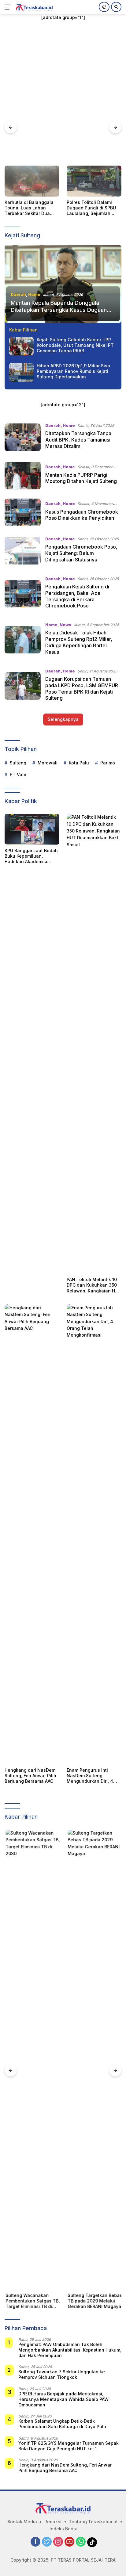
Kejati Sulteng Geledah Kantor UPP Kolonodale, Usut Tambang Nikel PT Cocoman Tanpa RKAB (75, 345)
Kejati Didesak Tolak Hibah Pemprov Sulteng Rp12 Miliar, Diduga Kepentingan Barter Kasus (79, 642)
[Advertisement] (63, 99)
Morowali (48, 763)
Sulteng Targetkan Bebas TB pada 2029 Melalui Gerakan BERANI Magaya (94, 2301)
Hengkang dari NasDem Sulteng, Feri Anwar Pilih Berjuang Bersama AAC (30, 1776)
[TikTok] (92, 2542)
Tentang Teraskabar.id (93, 2522)
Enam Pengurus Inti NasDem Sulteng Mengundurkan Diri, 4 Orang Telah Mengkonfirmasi (90, 1776)
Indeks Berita (64, 2529)
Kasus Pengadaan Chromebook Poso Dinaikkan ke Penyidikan (82, 515)
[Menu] (9, 7)
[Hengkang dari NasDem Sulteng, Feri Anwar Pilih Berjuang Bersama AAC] (32, 1534)
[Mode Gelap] (104, 7)
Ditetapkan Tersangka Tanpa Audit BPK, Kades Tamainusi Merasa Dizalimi (78, 440)
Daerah (18, 294)
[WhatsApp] (81, 2542)
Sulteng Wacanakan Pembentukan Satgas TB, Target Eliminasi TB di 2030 (32, 2301)
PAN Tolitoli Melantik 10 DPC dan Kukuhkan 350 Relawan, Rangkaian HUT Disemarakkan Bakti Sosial (94, 1285)
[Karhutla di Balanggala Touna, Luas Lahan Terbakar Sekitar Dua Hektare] (32, 181)
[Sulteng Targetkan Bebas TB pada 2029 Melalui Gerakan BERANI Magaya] (94, 2060)
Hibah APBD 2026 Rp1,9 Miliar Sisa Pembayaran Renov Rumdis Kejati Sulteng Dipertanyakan (73, 371)
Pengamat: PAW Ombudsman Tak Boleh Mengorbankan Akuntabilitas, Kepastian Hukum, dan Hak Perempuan (70, 2350)
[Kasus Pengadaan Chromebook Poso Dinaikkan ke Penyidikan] (23, 512)
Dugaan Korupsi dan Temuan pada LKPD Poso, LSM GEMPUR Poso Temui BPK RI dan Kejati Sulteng (82, 688)
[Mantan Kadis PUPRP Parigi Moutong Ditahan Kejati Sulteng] (23, 476)
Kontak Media (22, 2522)
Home (34, 294)
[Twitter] (47, 2542)
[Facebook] (35, 2542)
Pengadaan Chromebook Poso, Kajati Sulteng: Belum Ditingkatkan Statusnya (81, 553)
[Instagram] (58, 2542)
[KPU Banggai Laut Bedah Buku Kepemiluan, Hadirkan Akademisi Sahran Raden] (32, 829)
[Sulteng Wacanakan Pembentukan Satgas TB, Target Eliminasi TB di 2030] (32, 2060)
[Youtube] (69, 2542)
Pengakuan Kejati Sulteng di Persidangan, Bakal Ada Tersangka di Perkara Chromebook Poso (77, 596)
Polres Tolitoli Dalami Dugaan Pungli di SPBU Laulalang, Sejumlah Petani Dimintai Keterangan (91, 208)
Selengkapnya (63, 719)
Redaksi (53, 2522)
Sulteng (18, 763)
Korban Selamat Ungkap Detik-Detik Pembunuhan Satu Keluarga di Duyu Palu (62, 2424)
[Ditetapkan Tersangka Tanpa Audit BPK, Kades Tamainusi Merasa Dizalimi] (23, 437)
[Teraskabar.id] (33, 7)
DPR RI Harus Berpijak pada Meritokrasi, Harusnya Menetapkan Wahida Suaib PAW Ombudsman (63, 2399)
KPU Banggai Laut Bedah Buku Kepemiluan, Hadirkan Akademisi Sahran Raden (31, 856)
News (65, 625)
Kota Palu (79, 763)
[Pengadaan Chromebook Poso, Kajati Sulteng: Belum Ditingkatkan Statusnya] (23, 551)
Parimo (108, 763)
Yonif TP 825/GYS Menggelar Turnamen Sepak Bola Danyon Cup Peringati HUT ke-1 (69, 2446)
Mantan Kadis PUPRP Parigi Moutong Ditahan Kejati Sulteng (81, 478)
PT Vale (18, 774)
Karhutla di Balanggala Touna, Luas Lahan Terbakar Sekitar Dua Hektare (29, 208)
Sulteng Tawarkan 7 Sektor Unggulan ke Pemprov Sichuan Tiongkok (62, 2374)
